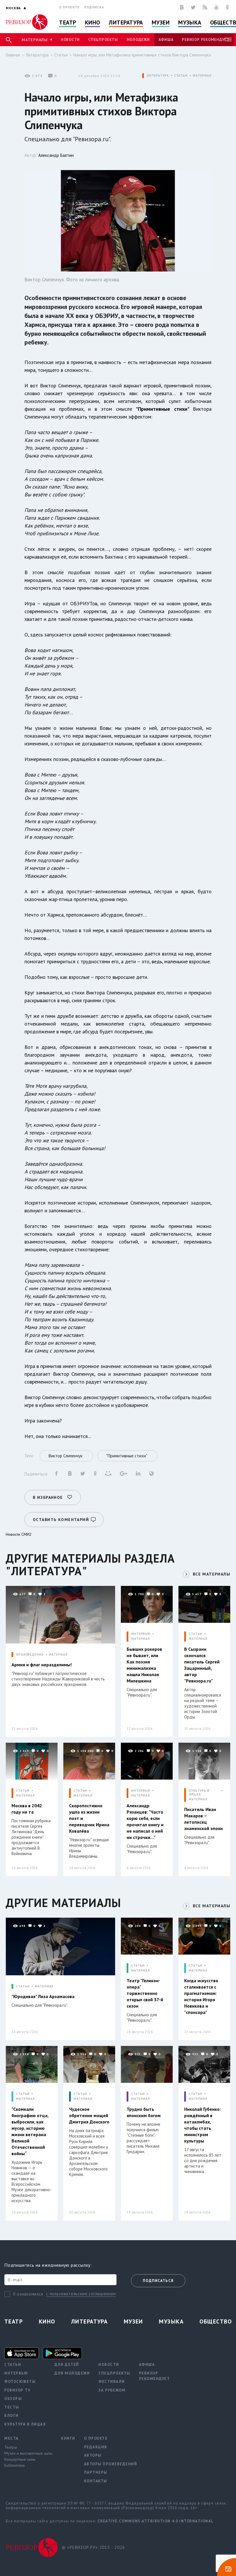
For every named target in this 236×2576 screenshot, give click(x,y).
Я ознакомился (28, 2294)
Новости (70, 40)
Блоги (12, 2416)
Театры (11, 2447)
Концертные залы (20, 2459)
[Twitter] (193, 7)
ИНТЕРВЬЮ (141, 1634)
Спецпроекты (103, 40)
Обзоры (13, 2399)
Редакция (96, 2447)
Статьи (61, 55)
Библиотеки (15, 2465)
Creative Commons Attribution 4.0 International (156, 2521)
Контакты (96, 2481)
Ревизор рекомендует (205, 40)
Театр (68, 22)
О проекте (69, 7)
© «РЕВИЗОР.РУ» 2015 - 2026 (93, 2547)
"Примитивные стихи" (162, 409)
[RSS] (205, 7)
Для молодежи (72, 2373)
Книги (68, 2438)
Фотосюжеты (20, 2382)
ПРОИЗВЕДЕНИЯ (30, 1655)
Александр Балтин (56, 155)
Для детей (67, 2365)
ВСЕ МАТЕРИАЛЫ (212, 1574)
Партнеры (96, 2472)
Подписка (94, 7)
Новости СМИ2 (19, 1534)
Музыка (190, 22)
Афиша (166, 40)
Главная (13, 55)
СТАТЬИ (181, 76)
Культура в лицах (25, 2424)
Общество (216, 2321)
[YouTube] (216, 7)
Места (12, 2438)
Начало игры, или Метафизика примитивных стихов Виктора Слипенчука (142, 55)
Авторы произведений (111, 2464)
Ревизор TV (17, 2390)
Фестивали (112, 2382)
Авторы (93, 2455)
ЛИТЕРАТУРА (158, 76)
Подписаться (158, 2281)
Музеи (161, 22)
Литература (126, 22)
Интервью (16, 2373)
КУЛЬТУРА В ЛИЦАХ (199, 1793)
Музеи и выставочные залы (28, 2453)
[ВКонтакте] (182, 7)
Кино (93, 22)
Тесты (12, 2407)
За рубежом (112, 2390)
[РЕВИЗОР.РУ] (27, 22)
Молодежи (138, 40)
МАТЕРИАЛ (202, 76)
